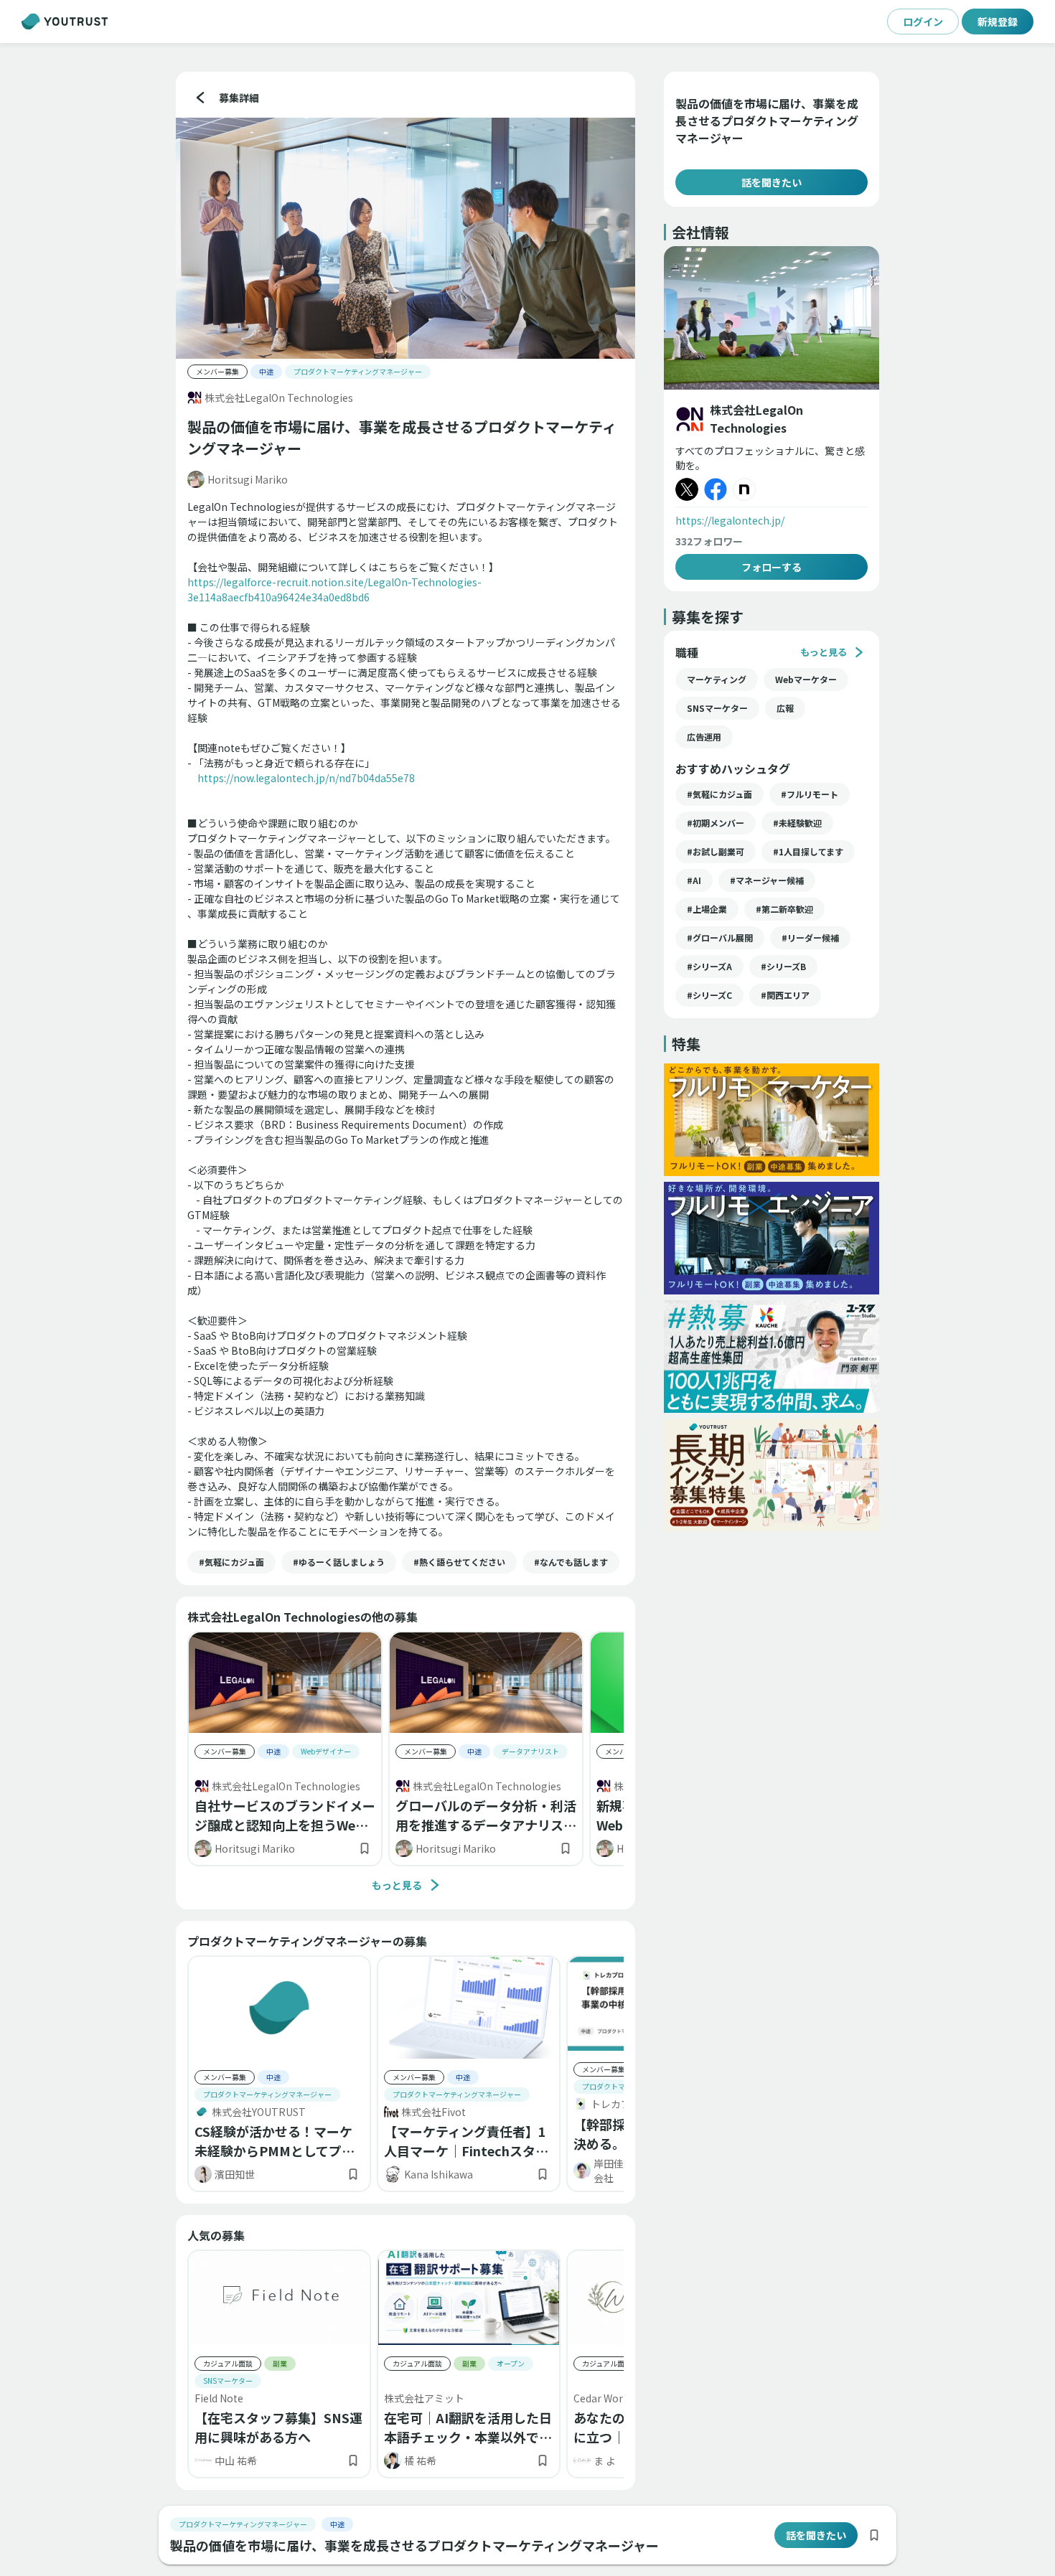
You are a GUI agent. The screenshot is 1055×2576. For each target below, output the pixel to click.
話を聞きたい (772, 182)
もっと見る (397, 1885)
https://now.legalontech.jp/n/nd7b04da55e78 (306, 778)
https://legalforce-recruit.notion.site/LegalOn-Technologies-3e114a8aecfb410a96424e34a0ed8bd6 (334, 589)
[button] (231, 1562)
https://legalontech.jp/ (730, 520)
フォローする (772, 567)
